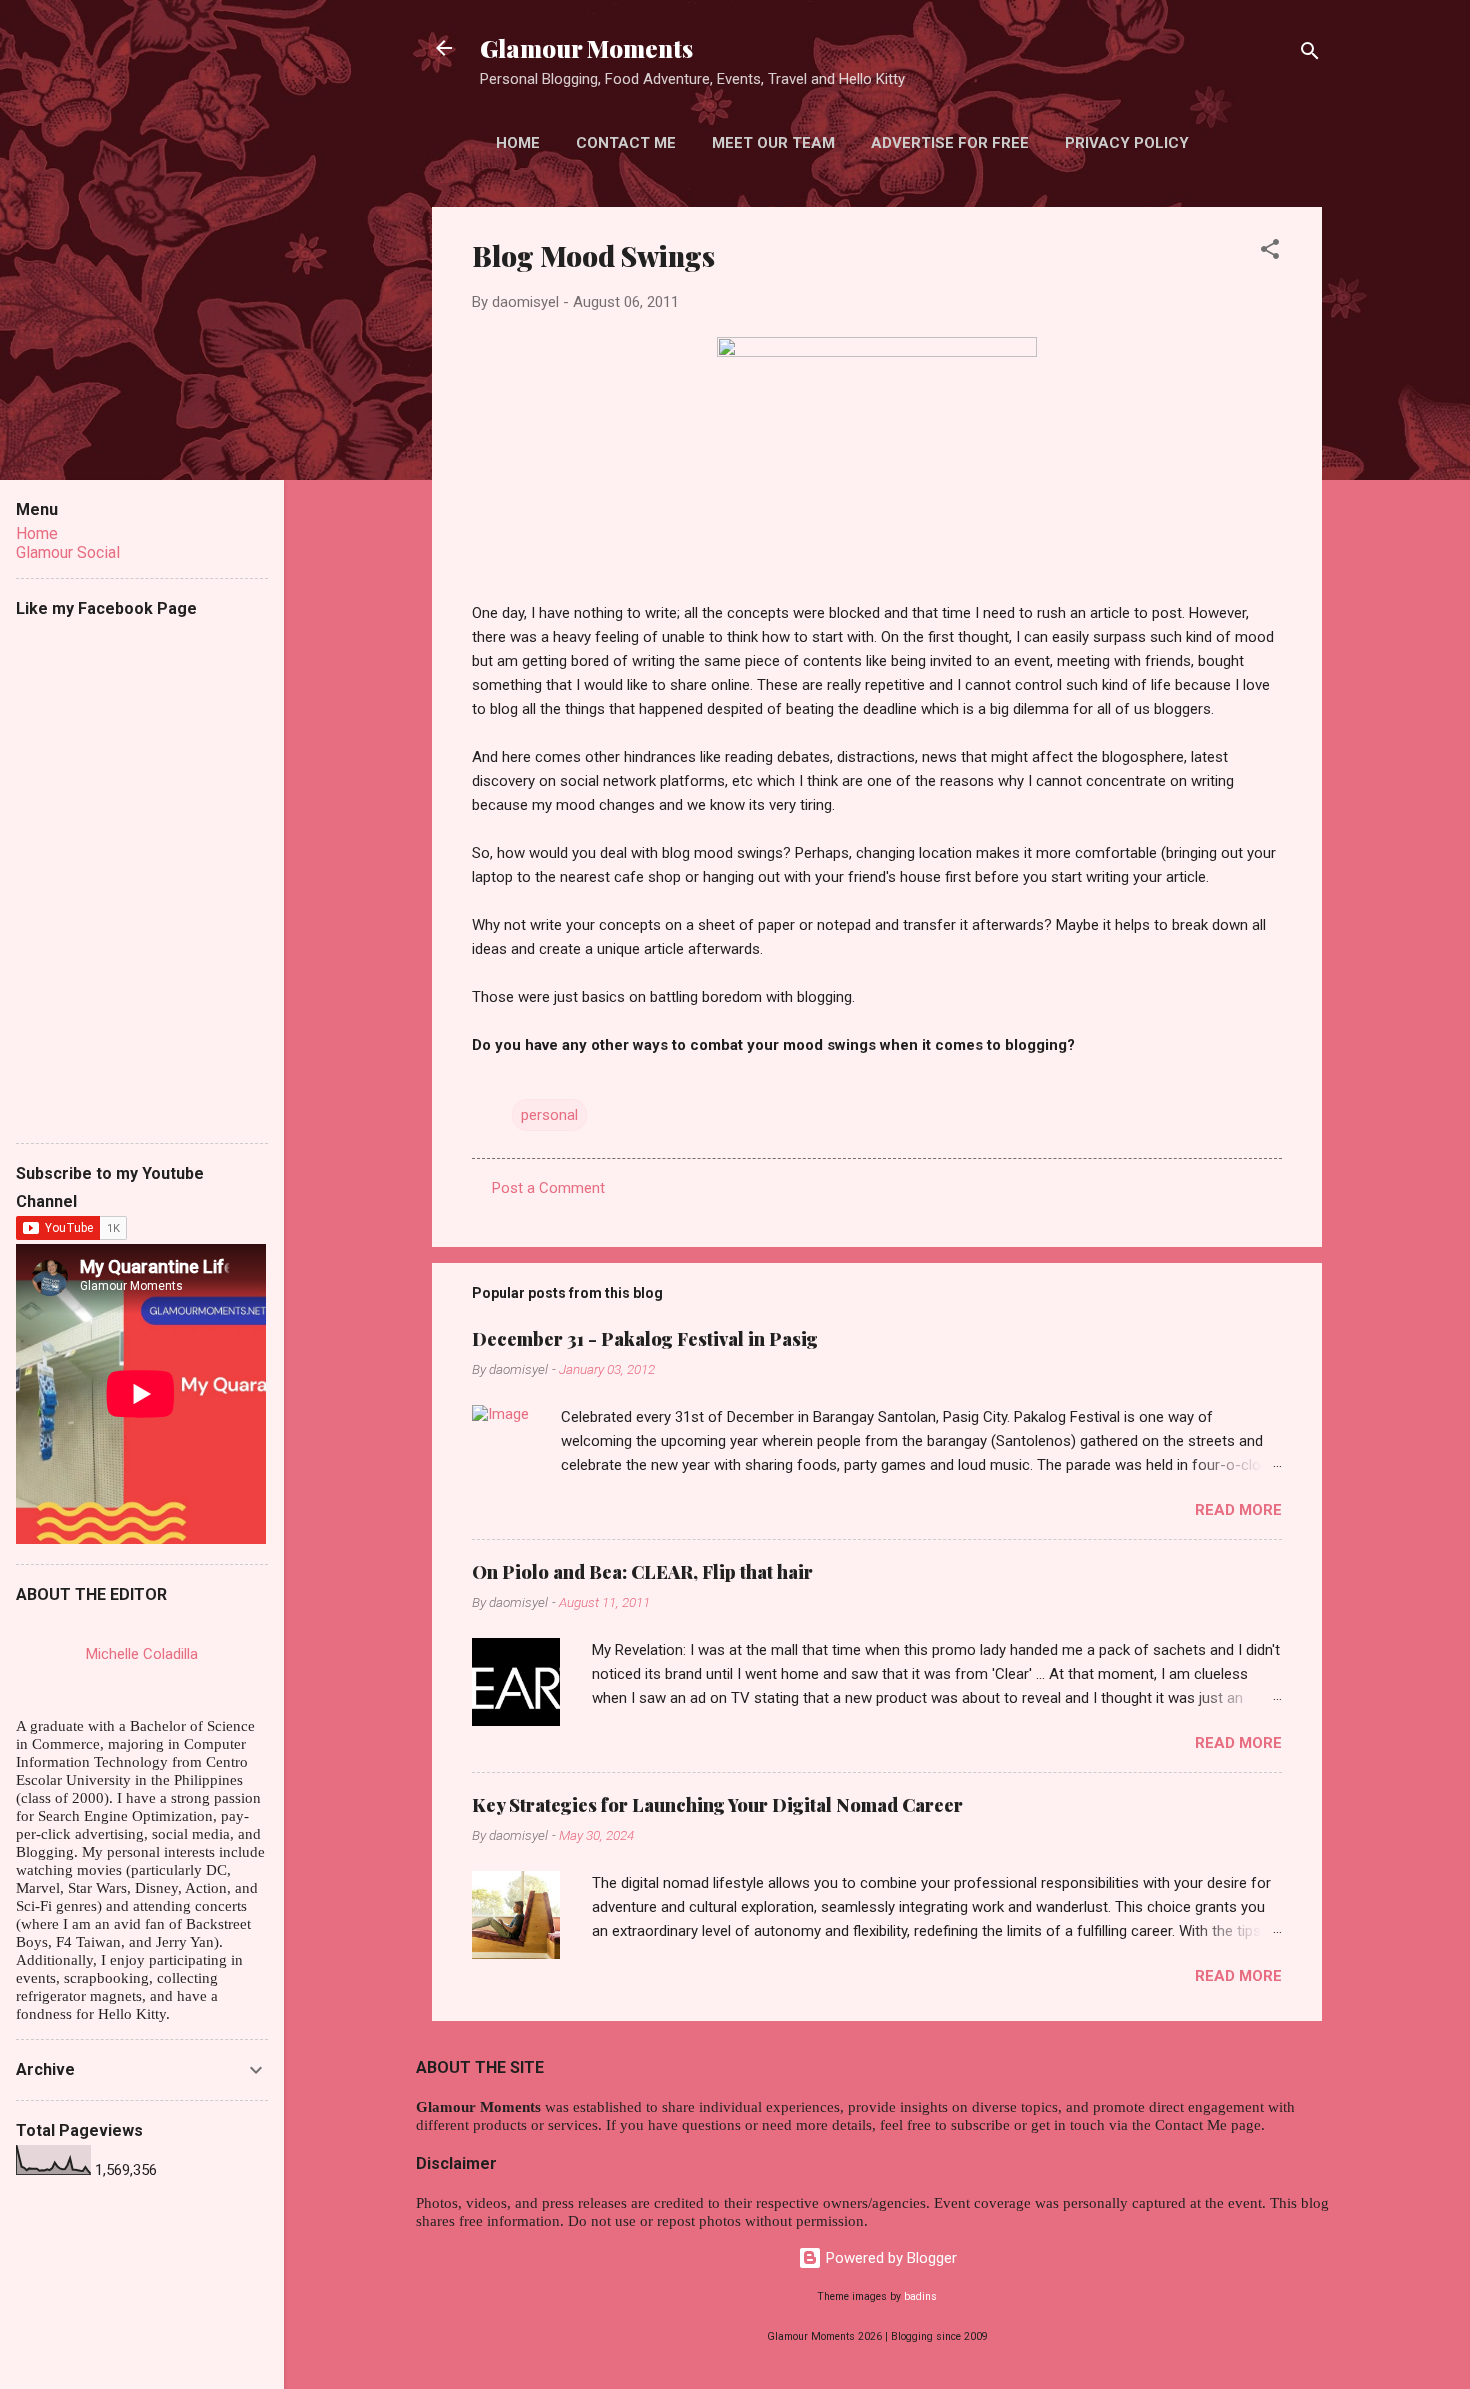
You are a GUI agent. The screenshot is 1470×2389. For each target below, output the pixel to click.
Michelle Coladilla (142, 1654)
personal (549, 1115)
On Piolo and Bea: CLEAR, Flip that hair (642, 1572)
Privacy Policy (1127, 143)
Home (518, 143)
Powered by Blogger (889, 2258)
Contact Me (626, 143)
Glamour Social (68, 552)
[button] (1270, 252)
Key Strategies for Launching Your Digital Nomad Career (717, 1805)
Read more (1238, 1510)
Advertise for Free (950, 143)
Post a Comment (548, 1188)
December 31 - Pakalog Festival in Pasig (645, 1339)
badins (920, 2296)
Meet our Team (773, 143)
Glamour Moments (586, 48)
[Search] (1310, 54)
